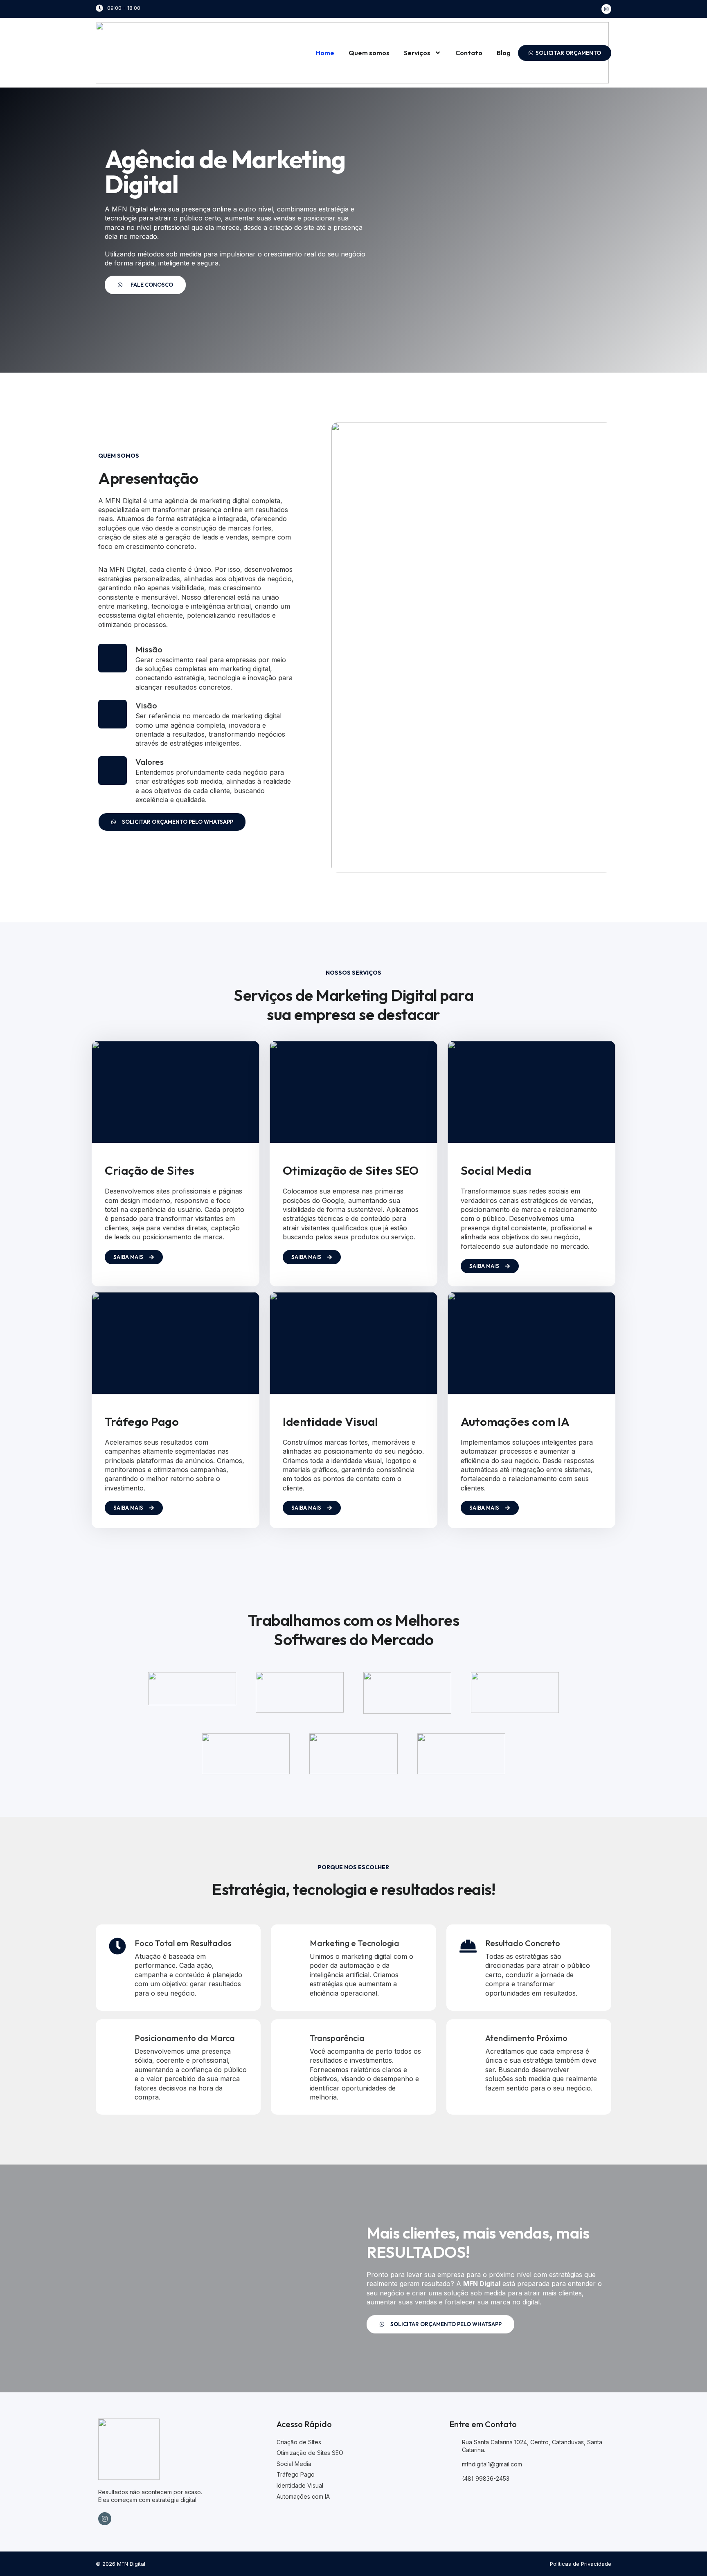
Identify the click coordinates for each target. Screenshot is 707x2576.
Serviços (417, 53)
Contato (469, 53)
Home (325, 53)
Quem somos (369, 53)
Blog (504, 53)
